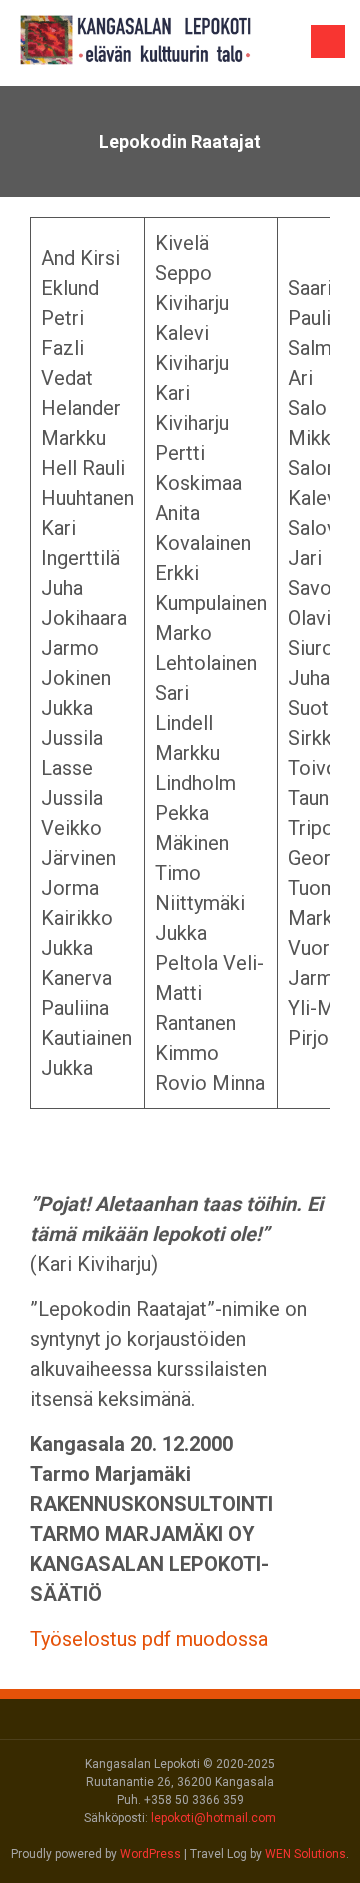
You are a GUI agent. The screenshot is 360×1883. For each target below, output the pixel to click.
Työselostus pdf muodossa (149, 1639)
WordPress (150, 1854)
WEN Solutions (305, 1854)
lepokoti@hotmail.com (213, 1818)
